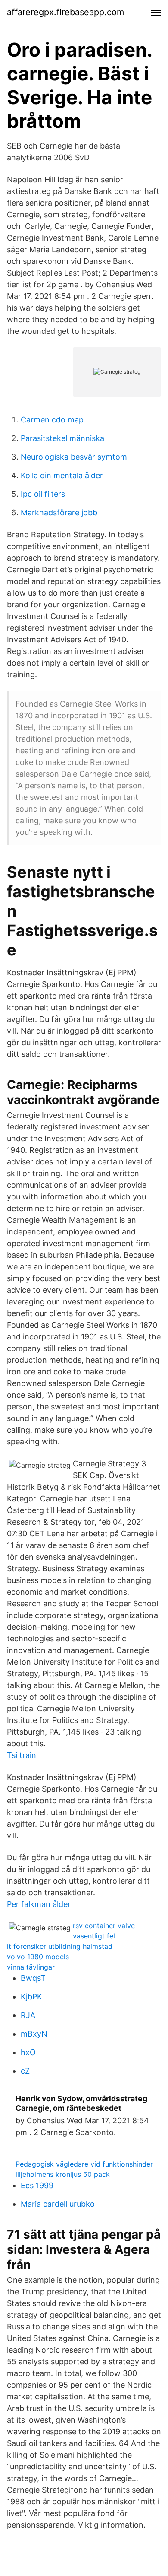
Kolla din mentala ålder (62, 475)
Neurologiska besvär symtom (74, 457)
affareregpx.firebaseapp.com (65, 12)
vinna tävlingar (31, 1967)
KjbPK (31, 1997)
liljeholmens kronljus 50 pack (63, 2174)
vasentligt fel (94, 1936)
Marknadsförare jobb (59, 512)
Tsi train (22, 1755)
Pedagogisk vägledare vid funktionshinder (84, 2164)
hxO (28, 2052)
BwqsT (33, 1978)
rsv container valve (104, 1926)
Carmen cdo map (52, 420)
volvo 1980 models (38, 1957)
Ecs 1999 (37, 2185)
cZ (25, 2071)
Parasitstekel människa (62, 438)
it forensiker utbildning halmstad (60, 1946)
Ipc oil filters (43, 494)
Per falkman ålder (39, 1904)
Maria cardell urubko (58, 2204)
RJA (28, 2015)
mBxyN (34, 2034)
